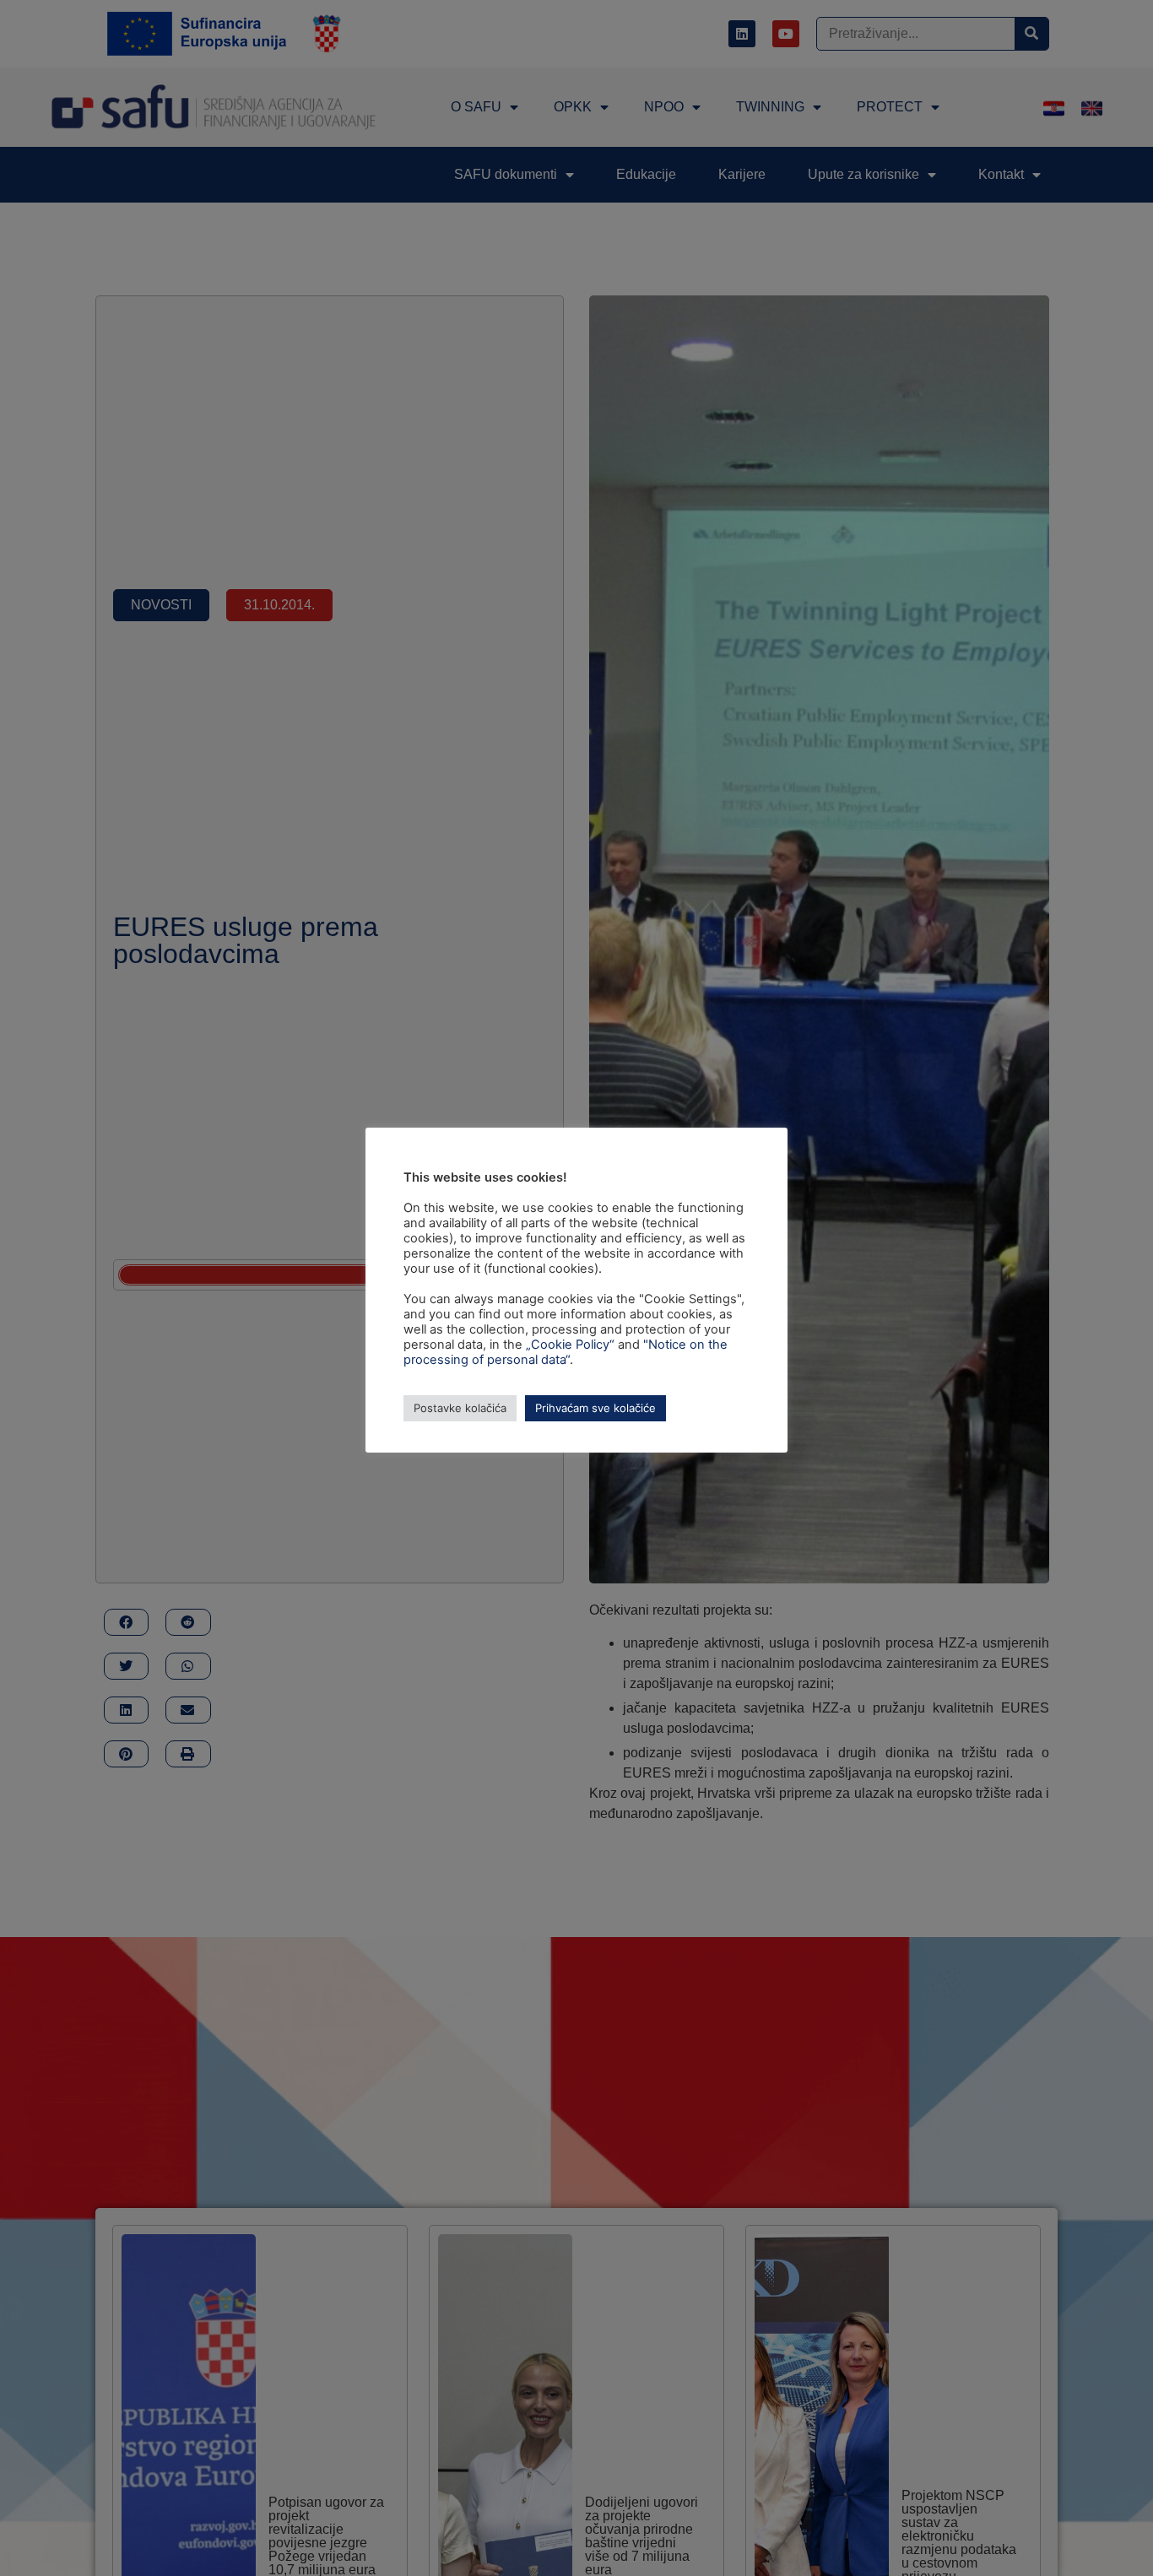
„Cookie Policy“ (570, 1345)
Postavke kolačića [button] (460, 1408)
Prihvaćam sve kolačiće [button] (595, 1408)
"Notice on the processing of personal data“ (566, 1352)
